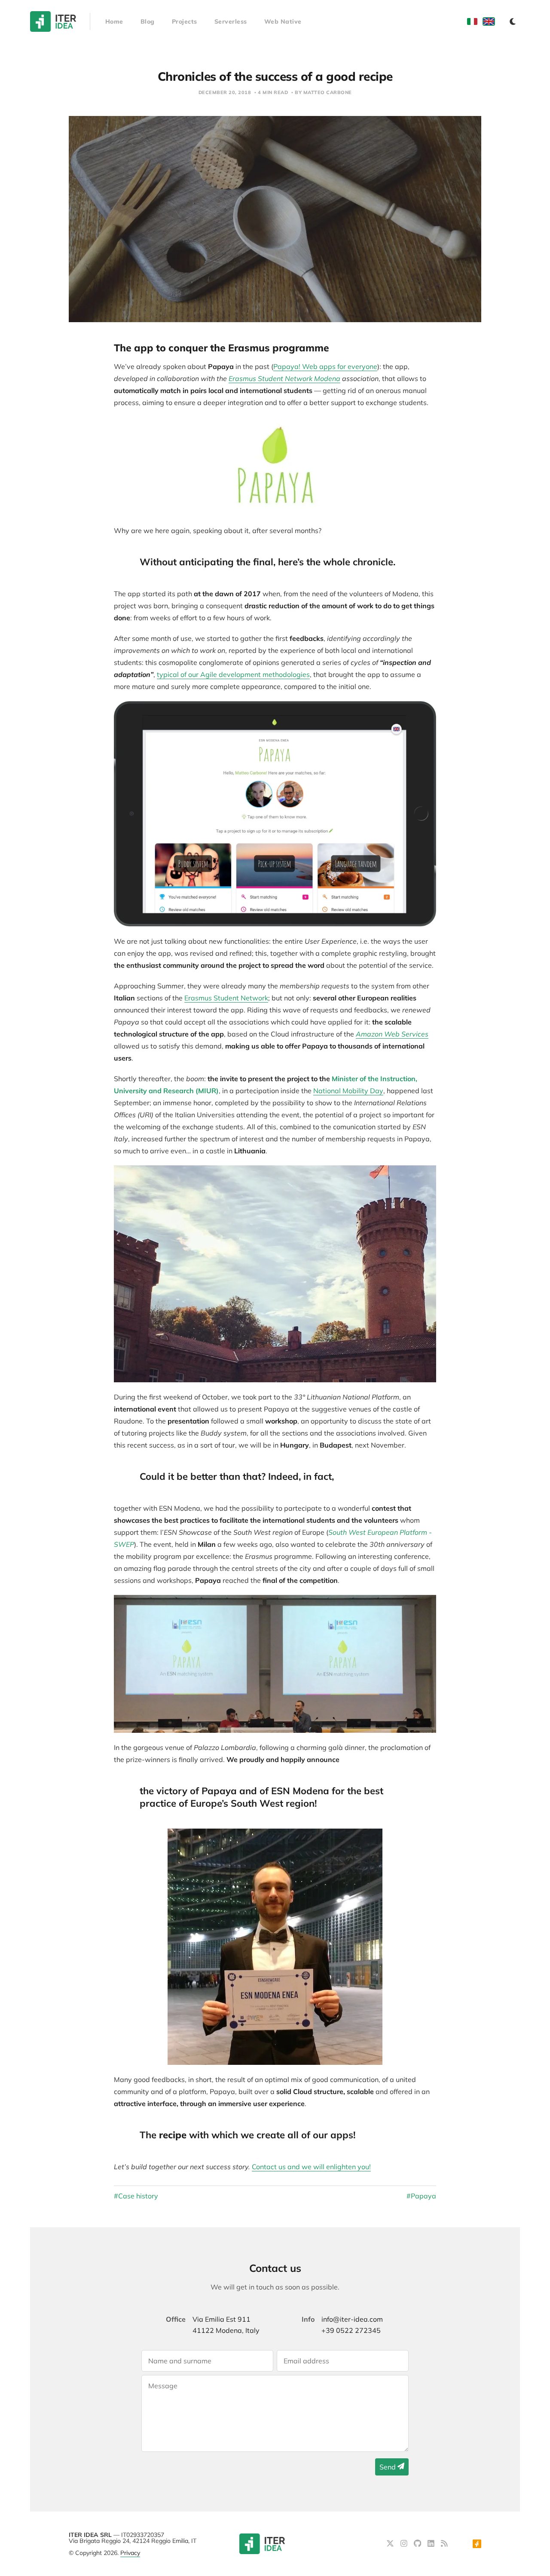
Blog (148, 21)
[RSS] (444, 2544)
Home (114, 21)
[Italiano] (472, 21)
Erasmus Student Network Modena (284, 378)
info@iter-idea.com (352, 2319)
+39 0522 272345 (351, 2330)
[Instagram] (405, 2544)
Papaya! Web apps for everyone (325, 366)
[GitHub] (419, 2544)
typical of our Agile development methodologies (233, 674)
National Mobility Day (348, 1091)
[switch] (513, 21)
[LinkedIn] (432, 2544)
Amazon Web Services (392, 1034)
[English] (489, 21)
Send (388, 2467)
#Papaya (421, 2196)
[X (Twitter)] (391, 2544)
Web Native (283, 21)
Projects (185, 21)
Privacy (130, 2553)
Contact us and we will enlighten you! (311, 2167)
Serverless (231, 21)
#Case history (136, 2196)
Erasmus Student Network (226, 998)
